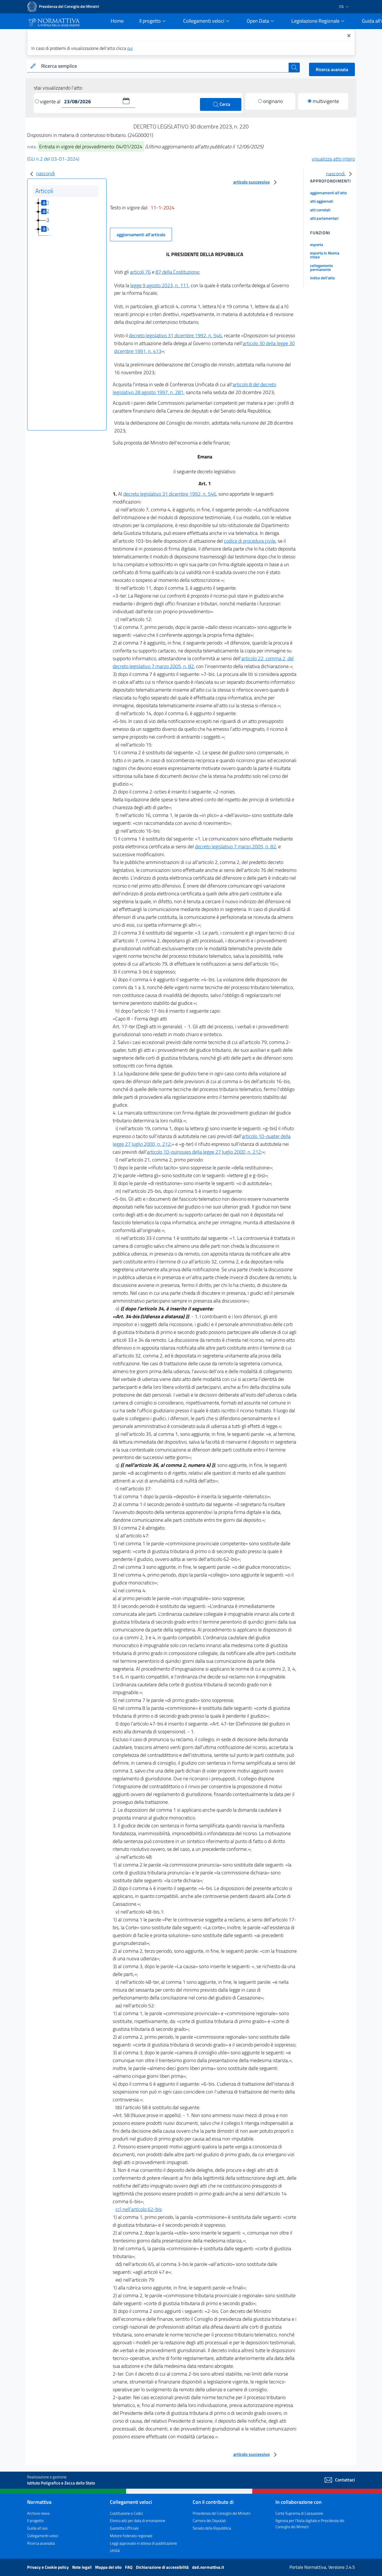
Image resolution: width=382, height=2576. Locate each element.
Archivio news (38, 2513)
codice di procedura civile (250, 541)
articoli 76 (140, 272)
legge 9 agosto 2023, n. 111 (159, 285)
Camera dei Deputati (209, 2520)
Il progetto (35, 2520)
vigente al (51, 101)
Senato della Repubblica (212, 2528)
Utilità (115, 2550)
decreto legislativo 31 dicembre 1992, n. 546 (175, 335)
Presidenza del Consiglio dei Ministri (222, 2513)
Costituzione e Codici (127, 2513)
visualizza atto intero (333, 159)
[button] (126, 101)
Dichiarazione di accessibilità (163, 2567)
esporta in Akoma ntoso (325, 255)
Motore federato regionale (131, 2536)
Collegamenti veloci (43, 2536)
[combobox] (164, 66)
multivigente (326, 101)
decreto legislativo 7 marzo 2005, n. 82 (235, 846)
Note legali (82, 2567)
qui (130, 48)
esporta (317, 244)
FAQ (129, 2567)
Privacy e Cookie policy (48, 2567)
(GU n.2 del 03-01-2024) (53, 159)
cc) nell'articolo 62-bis (138, 2209)
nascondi (45, 173)
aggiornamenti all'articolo (141, 235)
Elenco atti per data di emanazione (138, 2520)
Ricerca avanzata (332, 69)
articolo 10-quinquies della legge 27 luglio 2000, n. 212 (204, 1152)
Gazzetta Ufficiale (124, 2528)
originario (273, 101)
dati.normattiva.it (208, 2567)
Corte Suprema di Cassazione (299, 2513)
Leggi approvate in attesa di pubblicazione (143, 2543)
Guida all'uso (37, 2528)
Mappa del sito (109, 2567)
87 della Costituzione (177, 272)
